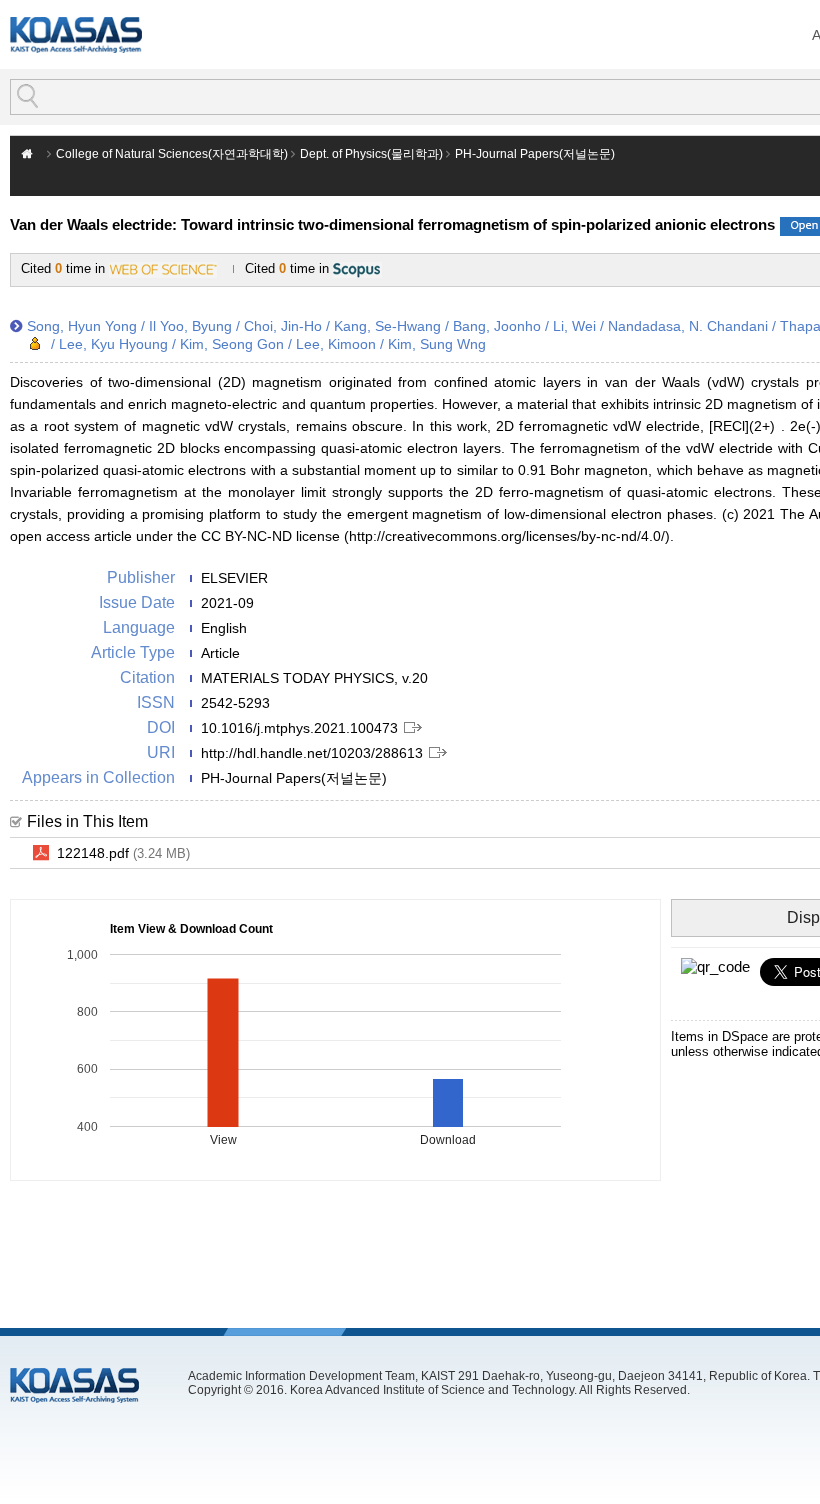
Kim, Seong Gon (232, 344)
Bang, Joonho (497, 326)
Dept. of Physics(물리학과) (371, 154)
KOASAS (76, 34)
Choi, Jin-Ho (283, 326)
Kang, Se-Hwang (387, 326)
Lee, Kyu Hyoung (113, 344)
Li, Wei (574, 326)
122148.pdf (123, 853)
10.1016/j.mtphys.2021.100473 (299, 728)
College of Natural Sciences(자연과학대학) (172, 154)
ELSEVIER (234, 578)
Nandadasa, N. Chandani (688, 326)
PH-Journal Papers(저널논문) (535, 154)
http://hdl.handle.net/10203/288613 (312, 753)
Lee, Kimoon (336, 344)
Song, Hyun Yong (82, 326)
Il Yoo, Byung (190, 326)
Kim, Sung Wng (437, 344)
